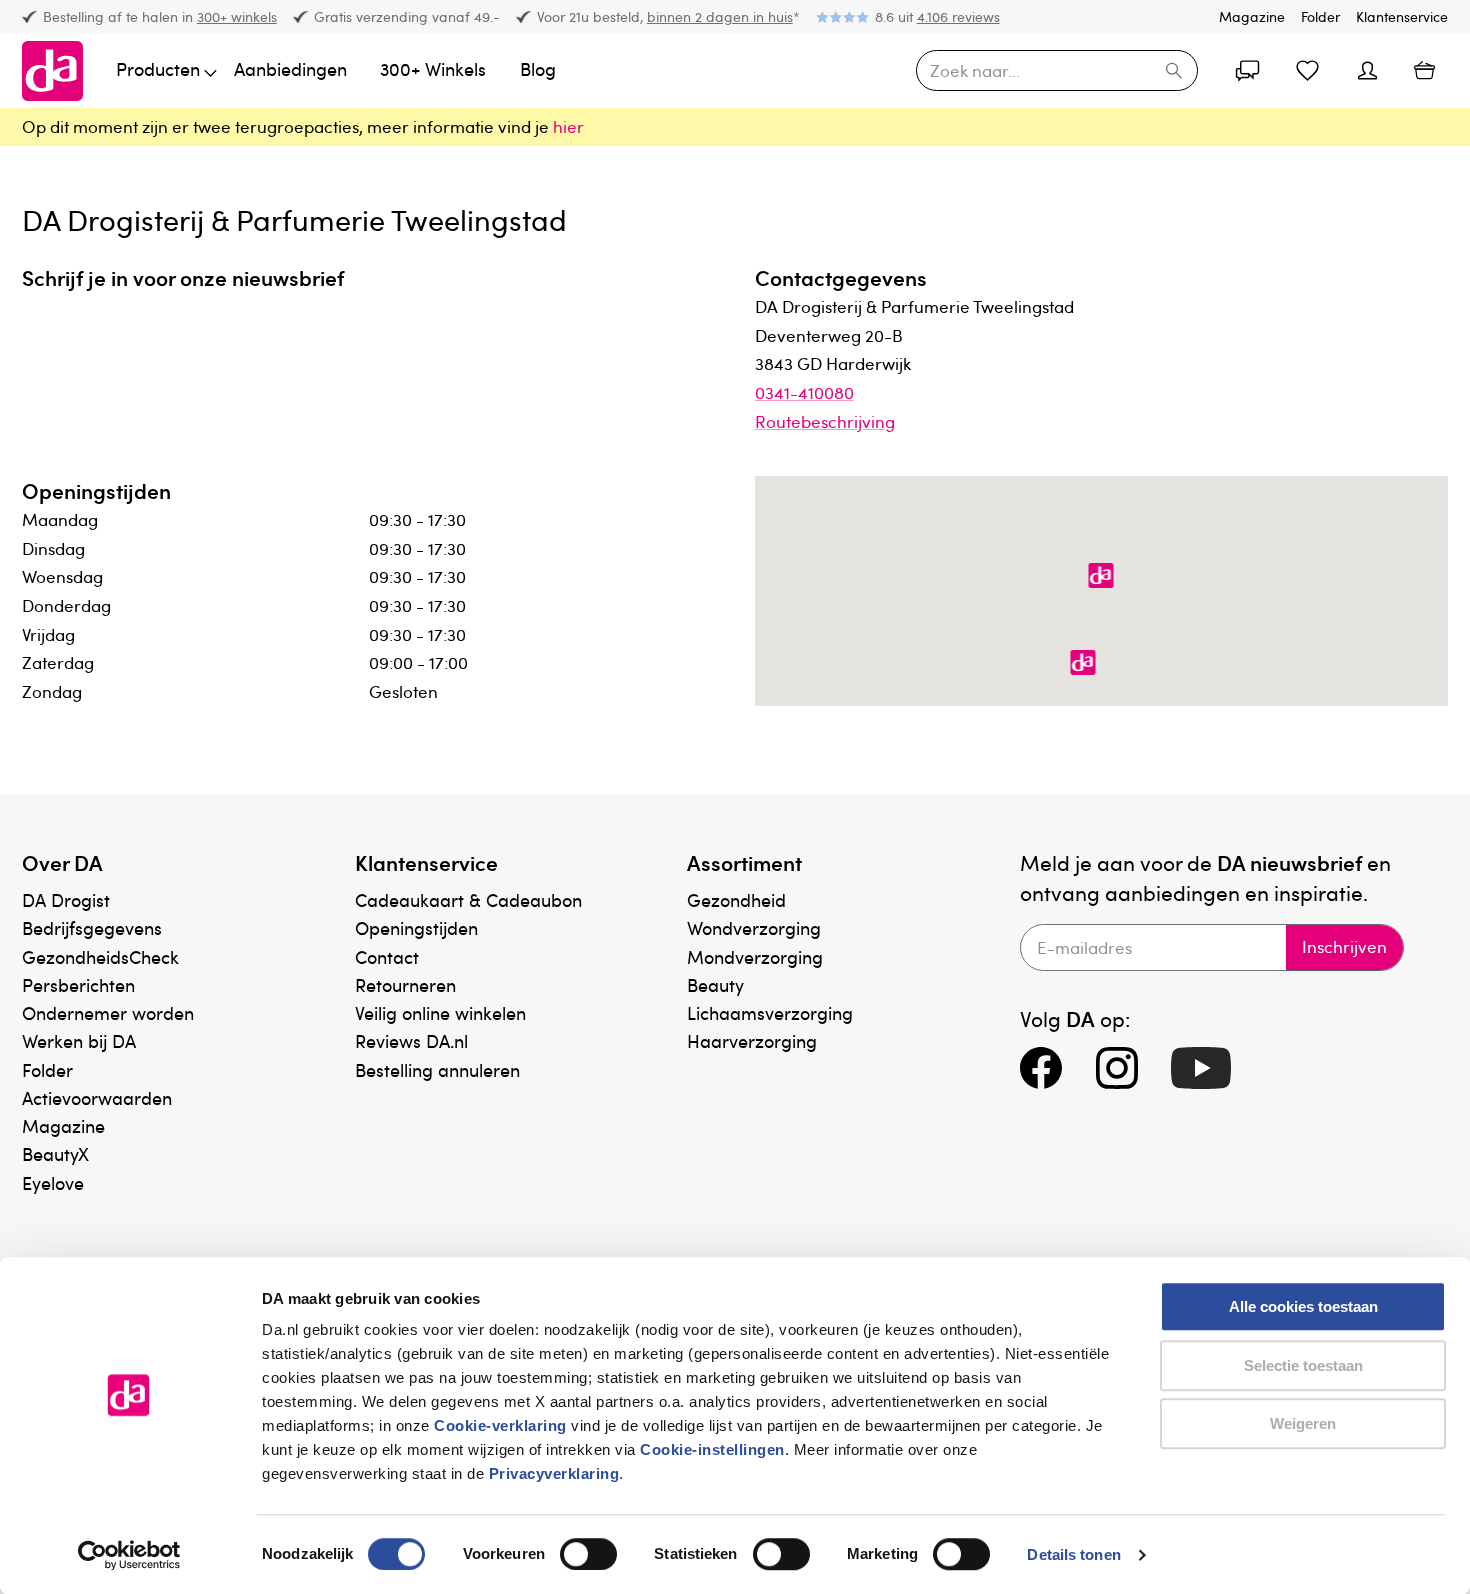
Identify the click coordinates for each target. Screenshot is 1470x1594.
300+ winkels (237, 16)
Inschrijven (1344, 946)
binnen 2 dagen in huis (720, 16)
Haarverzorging (752, 1040)
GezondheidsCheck (100, 956)
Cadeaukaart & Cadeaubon (468, 899)
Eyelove (53, 1182)
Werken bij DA (79, 1040)
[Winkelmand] (1424, 70)
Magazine (1252, 16)
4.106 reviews (958, 16)
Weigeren (1303, 1423)
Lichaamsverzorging (770, 1012)
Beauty (715, 984)
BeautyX (55, 1153)
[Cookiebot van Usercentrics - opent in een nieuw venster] (129, 1555)
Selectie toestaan (1303, 1365)
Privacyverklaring (554, 1473)
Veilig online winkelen (440, 1012)
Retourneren (405, 984)
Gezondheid (736, 899)
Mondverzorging (755, 956)
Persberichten (78, 984)
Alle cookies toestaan (1303, 1306)
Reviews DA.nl (411, 1040)
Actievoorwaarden (97, 1097)
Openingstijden (416, 927)
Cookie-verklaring (500, 1425)
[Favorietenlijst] (1308, 71)
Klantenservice (1402, 16)
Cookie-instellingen (712, 1449)
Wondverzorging (754, 927)
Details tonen (1073, 1554)
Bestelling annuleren (437, 1069)
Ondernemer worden (108, 1012)
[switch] (588, 1554)
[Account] (1248, 71)
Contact (387, 956)
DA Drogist (66, 899)
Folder (1320, 16)
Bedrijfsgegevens (92, 927)
